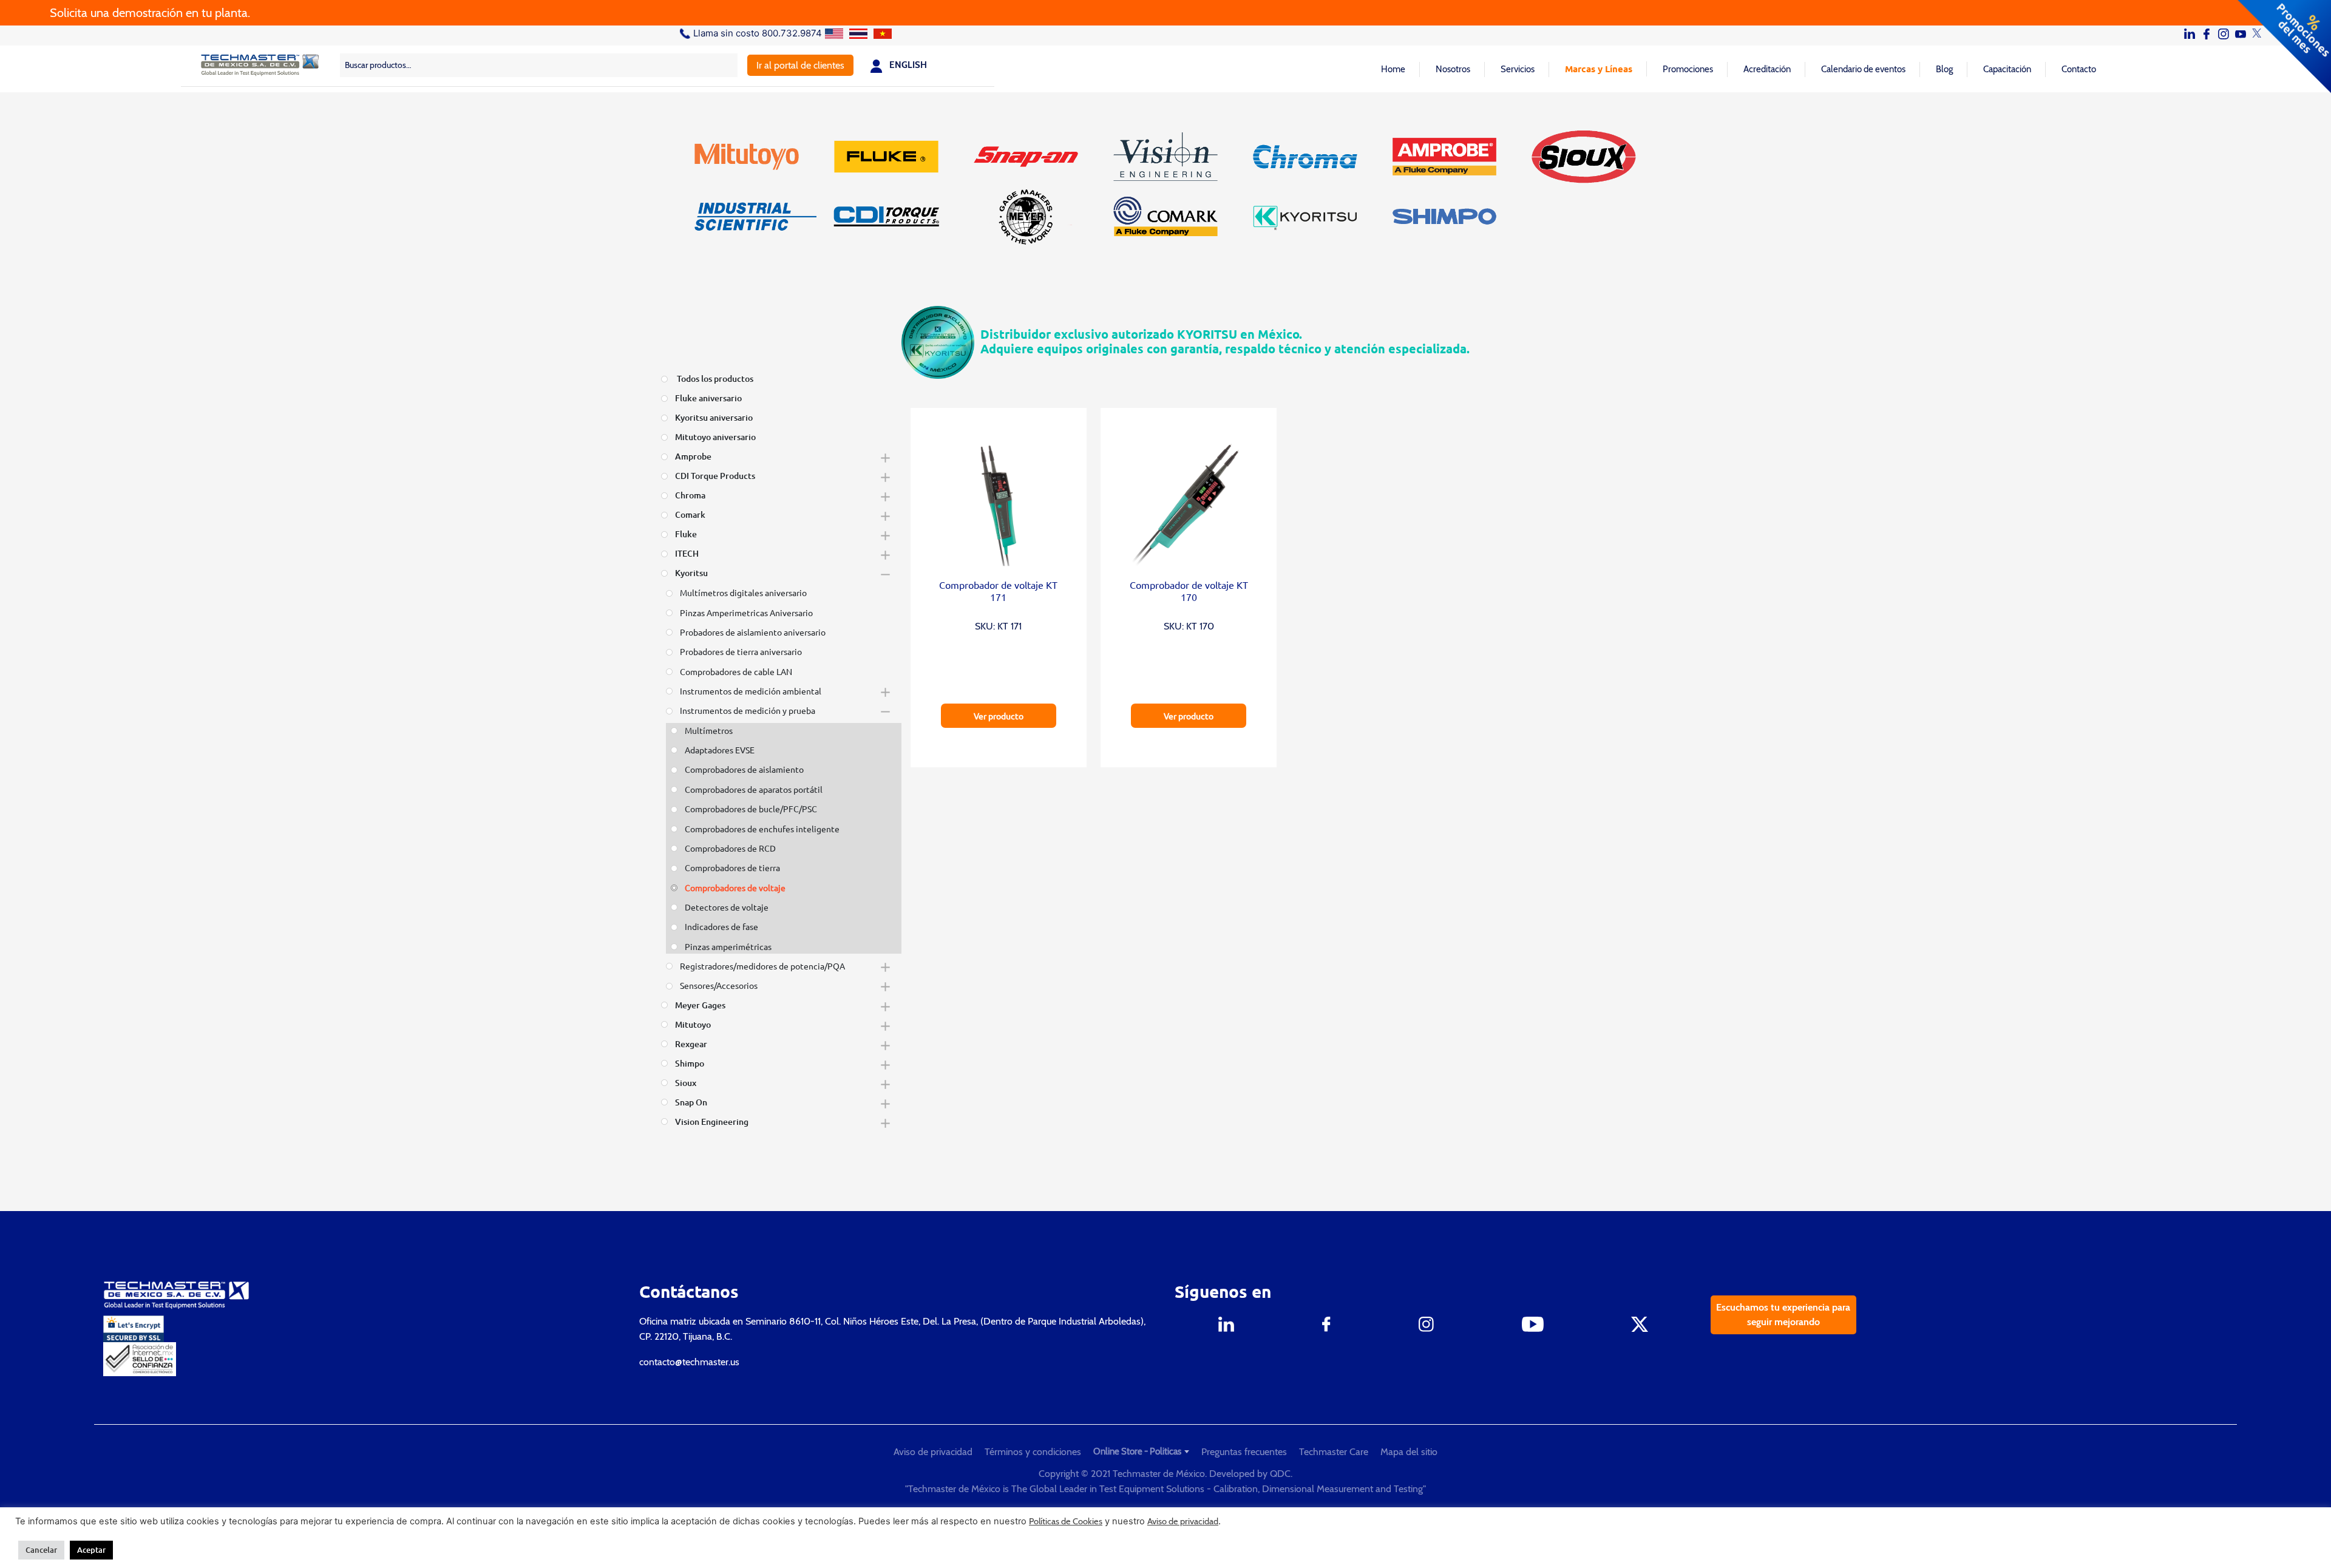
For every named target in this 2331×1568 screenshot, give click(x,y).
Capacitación (2007, 69)
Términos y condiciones (1033, 1452)
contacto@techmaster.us (689, 1362)
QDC (1280, 1474)
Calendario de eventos (1863, 69)
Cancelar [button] (41, 1550)
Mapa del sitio (1409, 1452)
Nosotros (1453, 69)
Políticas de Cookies (1066, 1521)
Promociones (1688, 69)
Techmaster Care (1334, 1452)
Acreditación (1767, 69)
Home (1393, 69)
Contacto (2079, 69)
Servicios (1518, 69)
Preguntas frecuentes (1244, 1452)
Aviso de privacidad (933, 1452)
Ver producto (999, 716)
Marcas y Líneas (1599, 69)
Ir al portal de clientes (800, 65)
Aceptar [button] (91, 1550)
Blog (1944, 69)
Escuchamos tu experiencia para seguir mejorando (1783, 1315)
